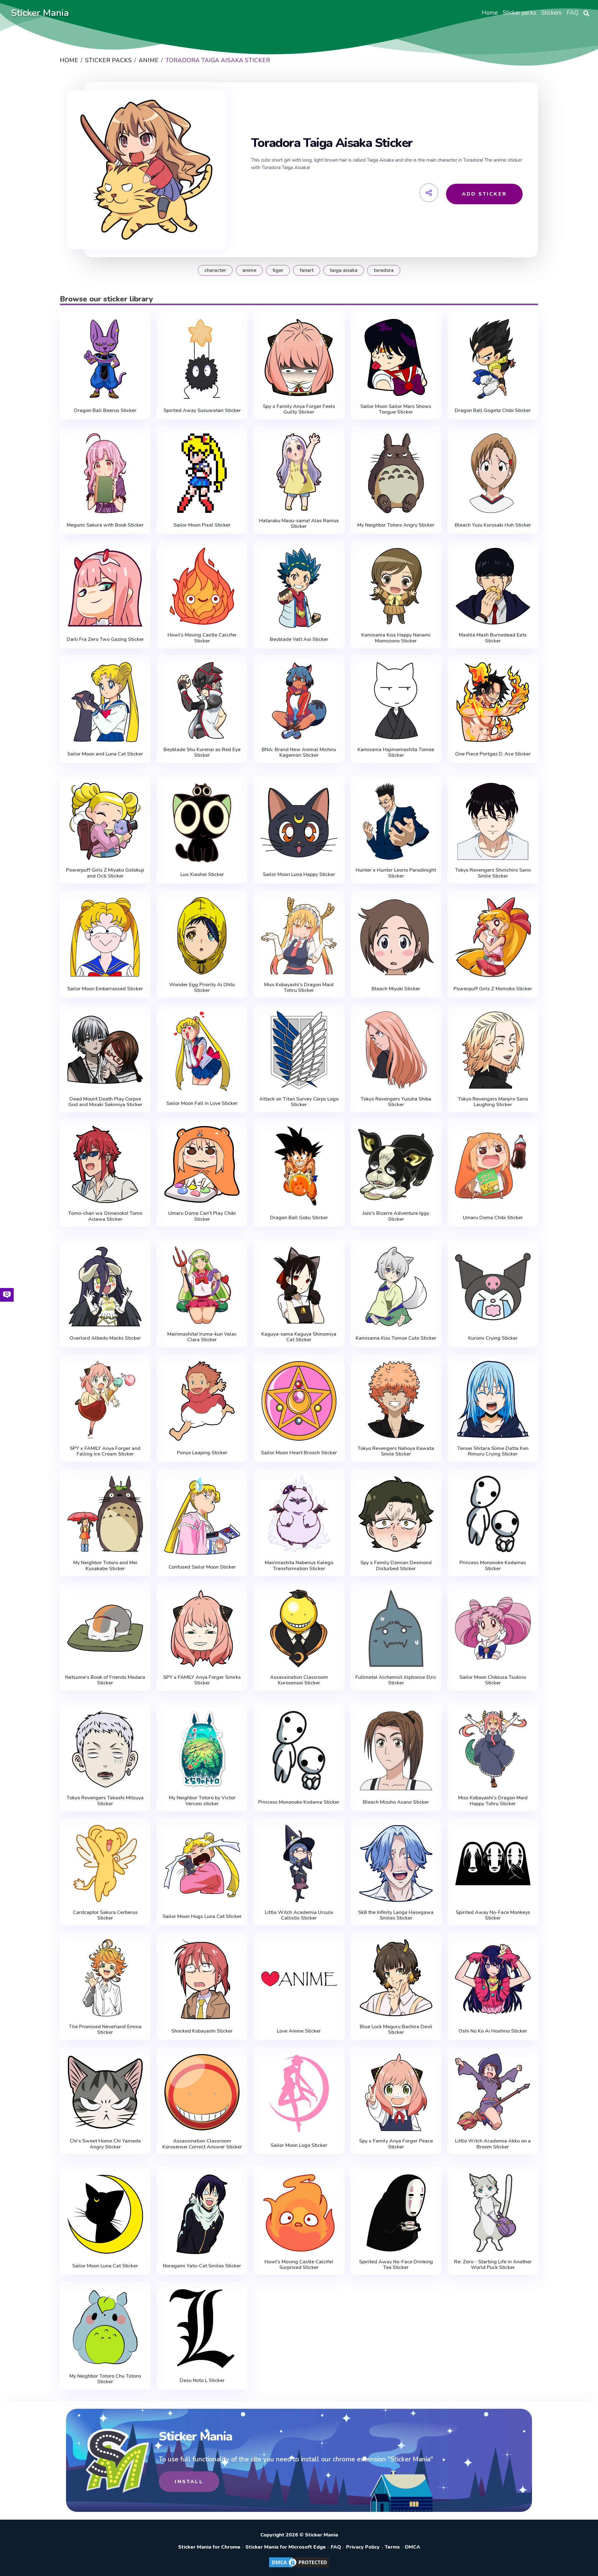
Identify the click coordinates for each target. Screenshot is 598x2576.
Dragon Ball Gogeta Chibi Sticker (493, 410)
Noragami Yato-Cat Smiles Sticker (202, 2266)
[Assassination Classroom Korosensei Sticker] (299, 1628)
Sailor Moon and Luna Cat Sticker (105, 754)
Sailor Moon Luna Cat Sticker (105, 2266)
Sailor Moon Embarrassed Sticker (105, 989)
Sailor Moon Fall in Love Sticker (202, 1103)
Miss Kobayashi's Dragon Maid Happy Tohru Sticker (493, 1801)
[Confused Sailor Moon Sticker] (202, 1515)
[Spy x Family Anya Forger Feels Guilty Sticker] (299, 358)
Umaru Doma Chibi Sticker (493, 1218)
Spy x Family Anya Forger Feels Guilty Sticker (299, 409)
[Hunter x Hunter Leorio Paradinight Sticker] (396, 822)
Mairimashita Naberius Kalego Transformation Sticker (299, 1566)
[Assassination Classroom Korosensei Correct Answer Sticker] (202, 2092)
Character (215, 270)
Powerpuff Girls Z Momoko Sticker (493, 989)
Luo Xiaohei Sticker (202, 874)
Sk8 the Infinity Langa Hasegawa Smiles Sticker (396, 1915)
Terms (392, 2547)
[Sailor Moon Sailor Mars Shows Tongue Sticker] (396, 358)
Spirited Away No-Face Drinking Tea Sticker (396, 2265)
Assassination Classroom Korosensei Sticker (299, 1680)
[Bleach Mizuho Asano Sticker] (396, 1751)
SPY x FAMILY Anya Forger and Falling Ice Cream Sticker (105, 1451)
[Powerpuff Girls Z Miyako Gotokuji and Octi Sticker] (105, 822)
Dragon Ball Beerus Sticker (105, 410)
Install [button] (189, 2482)
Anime (249, 270)
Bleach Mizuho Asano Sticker (396, 1802)
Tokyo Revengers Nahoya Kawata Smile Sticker (396, 1451)
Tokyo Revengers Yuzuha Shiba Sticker (396, 1102)
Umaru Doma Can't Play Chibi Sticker (202, 1216)
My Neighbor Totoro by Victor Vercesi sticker (202, 1801)
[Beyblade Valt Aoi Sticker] (299, 588)
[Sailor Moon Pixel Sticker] (202, 473)
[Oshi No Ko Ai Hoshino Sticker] (493, 1979)
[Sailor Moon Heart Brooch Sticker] (299, 1401)
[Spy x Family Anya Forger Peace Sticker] (396, 2092)
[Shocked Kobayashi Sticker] (202, 1979)
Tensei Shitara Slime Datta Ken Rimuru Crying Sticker (493, 1451)
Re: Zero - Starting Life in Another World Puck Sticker (493, 2265)
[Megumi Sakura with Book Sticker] (105, 473)
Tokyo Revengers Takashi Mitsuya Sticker (105, 1801)
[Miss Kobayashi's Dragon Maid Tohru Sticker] (299, 936)
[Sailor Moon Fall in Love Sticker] (202, 1051)
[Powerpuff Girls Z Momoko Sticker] (493, 937)
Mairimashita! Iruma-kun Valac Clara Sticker (202, 1337)
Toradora (384, 270)
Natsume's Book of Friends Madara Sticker (105, 1680)
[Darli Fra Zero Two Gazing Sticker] (105, 588)
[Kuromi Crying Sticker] (493, 1287)
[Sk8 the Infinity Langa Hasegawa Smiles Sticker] (396, 1863)
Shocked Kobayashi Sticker (202, 2031)
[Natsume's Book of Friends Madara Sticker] (105, 1628)
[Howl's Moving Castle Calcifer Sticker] (202, 586)
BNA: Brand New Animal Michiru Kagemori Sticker (299, 753)
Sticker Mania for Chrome (209, 2547)
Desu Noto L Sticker (202, 2380)
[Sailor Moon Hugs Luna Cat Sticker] (202, 1865)
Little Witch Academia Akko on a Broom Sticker (493, 2144)
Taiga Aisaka (344, 270)
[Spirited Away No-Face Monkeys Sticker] (493, 1863)
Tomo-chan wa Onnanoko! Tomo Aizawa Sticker (105, 1216)
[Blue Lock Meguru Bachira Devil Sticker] (396, 1978)
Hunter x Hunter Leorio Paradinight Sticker (396, 873)
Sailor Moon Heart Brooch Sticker (299, 1453)
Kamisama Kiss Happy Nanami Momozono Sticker (396, 638)
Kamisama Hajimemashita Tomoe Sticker (396, 753)
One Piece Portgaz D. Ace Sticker (493, 754)
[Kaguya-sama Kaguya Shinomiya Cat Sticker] (299, 1285)
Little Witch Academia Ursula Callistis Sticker (299, 1915)
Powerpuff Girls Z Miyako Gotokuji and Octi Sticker (105, 873)
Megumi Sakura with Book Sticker (105, 525)
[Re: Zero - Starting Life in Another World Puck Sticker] (493, 2213)
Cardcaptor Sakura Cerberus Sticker (105, 1915)
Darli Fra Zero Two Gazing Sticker (105, 639)
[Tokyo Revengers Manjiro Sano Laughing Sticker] (493, 1050)
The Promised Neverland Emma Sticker (105, 2030)
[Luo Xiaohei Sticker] (202, 823)
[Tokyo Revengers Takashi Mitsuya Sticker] (105, 1749)
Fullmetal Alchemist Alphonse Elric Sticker (396, 1680)
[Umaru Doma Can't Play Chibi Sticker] (202, 1165)
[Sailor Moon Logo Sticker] (299, 2094)
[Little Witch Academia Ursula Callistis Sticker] (299, 1863)
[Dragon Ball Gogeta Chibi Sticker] (493, 359)
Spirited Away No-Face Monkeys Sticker (493, 1915)
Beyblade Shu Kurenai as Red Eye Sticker (202, 753)
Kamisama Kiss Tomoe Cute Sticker (396, 1338)
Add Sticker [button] (484, 194)
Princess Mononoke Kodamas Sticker (493, 1566)
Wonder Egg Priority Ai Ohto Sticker (202, 988)
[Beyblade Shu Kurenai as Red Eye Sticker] (202, 701)
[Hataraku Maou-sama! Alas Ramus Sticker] (299, 472)
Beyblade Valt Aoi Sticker (299, 639)
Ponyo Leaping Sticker (202, 1453)
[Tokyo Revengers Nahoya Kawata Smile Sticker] (396, 1399)
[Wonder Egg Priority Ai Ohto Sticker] (202, 936)
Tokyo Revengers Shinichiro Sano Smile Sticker (493, 873)
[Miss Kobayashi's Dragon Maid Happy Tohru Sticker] (493, 1749)
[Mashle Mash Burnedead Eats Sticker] (493, 586)
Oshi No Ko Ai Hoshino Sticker (493, 2031)
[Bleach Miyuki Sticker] (396, 937)
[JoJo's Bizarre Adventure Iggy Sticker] (396, 1165)
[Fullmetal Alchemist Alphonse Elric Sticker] (396, 1628)
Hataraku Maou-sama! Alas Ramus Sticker (299, 524)
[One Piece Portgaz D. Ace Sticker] (493, 702)
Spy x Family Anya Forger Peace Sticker (396, 2144)
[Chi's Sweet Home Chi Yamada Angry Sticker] (105, 2092)
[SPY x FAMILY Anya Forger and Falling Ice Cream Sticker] (105, 1399)
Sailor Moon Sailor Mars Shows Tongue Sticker (396, 409)
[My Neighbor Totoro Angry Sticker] (396, 473)
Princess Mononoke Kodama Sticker (299, 1802)
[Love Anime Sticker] (299, 1979)
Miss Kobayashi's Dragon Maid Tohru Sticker (299, 988)
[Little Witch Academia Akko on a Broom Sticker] (493, 2092)
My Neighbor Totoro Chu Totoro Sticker (105, 2379)
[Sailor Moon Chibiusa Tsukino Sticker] (493, 1628)
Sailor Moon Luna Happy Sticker (299, 874)
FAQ (336, 2547)
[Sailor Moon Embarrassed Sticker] (105, 937)
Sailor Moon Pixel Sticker (202, 525)
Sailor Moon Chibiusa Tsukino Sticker (493, 1680)
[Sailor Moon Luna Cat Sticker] (105, 2214)
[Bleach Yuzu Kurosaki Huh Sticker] (493, 473)
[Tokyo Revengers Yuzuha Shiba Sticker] (396, 1050)
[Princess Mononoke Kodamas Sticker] (493, 1514)
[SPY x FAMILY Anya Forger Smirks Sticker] (202, 1628)
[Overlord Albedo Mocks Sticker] (105, 1287)
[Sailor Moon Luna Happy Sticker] (299, 823)
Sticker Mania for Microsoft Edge (286, 2547)
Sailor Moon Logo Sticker (299, 2145)
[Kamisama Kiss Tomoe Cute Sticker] (396, 1287)
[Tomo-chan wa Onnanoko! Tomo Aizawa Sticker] (105, 1165)
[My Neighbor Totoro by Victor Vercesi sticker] (202, 1749)
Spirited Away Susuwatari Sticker (202, 410)
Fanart (307, 270)
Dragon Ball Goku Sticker (299, 1218)
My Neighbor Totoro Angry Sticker (396, 525)
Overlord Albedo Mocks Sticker (105, 1338)
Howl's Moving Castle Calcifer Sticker (202, 638)
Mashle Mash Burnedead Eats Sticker (493, 638)
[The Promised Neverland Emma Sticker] (105, 1978)
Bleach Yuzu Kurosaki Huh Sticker (493, 525)
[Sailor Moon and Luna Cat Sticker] (105, 702)
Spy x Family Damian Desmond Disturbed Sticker (396, 1566)
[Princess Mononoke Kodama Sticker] (299, 1751)
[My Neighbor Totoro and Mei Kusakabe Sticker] (105, 1514)
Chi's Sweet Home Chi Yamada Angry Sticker (105, 2144)
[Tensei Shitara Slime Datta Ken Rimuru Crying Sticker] (493, 1399)
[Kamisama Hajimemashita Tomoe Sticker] (396, 701)
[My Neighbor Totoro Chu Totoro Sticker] (105, 2327)
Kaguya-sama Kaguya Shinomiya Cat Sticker (299, 1337)
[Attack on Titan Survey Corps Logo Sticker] (299, 1050)
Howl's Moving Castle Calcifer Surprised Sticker (299, 2265)
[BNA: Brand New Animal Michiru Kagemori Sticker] (299, 701)
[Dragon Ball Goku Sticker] (299, 1166)
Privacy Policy (363, 2547)
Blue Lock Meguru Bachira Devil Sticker (396, 2030)
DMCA (413, 2547)
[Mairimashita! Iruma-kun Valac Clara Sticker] (202, 1285)
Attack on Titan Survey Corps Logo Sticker (299, 1102)
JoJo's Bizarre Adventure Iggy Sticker (396, 1216)
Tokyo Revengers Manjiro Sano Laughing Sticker (493, 1102)
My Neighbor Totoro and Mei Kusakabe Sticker (105, 1566)
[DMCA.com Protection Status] (299, 2567)
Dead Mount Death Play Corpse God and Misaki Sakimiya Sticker (105, 1102)
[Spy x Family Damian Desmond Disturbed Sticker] (396, 1514)
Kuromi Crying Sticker (493, 1338)
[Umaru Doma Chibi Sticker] (493, 1166)
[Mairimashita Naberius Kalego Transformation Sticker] (299, 1514)
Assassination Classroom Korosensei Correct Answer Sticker (202, 2144)
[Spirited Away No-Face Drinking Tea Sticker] (396, 2213)
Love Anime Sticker (299, 2031)
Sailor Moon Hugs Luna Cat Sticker (202, 1916)
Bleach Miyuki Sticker (396, 989)
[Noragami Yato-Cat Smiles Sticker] (202, 2214)
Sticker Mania (40, 13)
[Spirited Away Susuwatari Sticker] (202, 359)
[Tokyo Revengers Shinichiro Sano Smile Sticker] (493, 822)
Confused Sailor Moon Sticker (202, 1567)
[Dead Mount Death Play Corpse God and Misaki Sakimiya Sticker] (105, 1050)
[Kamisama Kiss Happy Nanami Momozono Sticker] (396, 586)
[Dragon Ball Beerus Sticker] (105, 359)
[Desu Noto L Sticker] (202, 2329)
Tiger (278, 270)
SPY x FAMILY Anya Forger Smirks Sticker (202, 1680)
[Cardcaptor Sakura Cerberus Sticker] (105, 1863)
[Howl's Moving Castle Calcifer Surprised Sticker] (299, 2213)
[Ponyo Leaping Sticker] (202, 1401)
